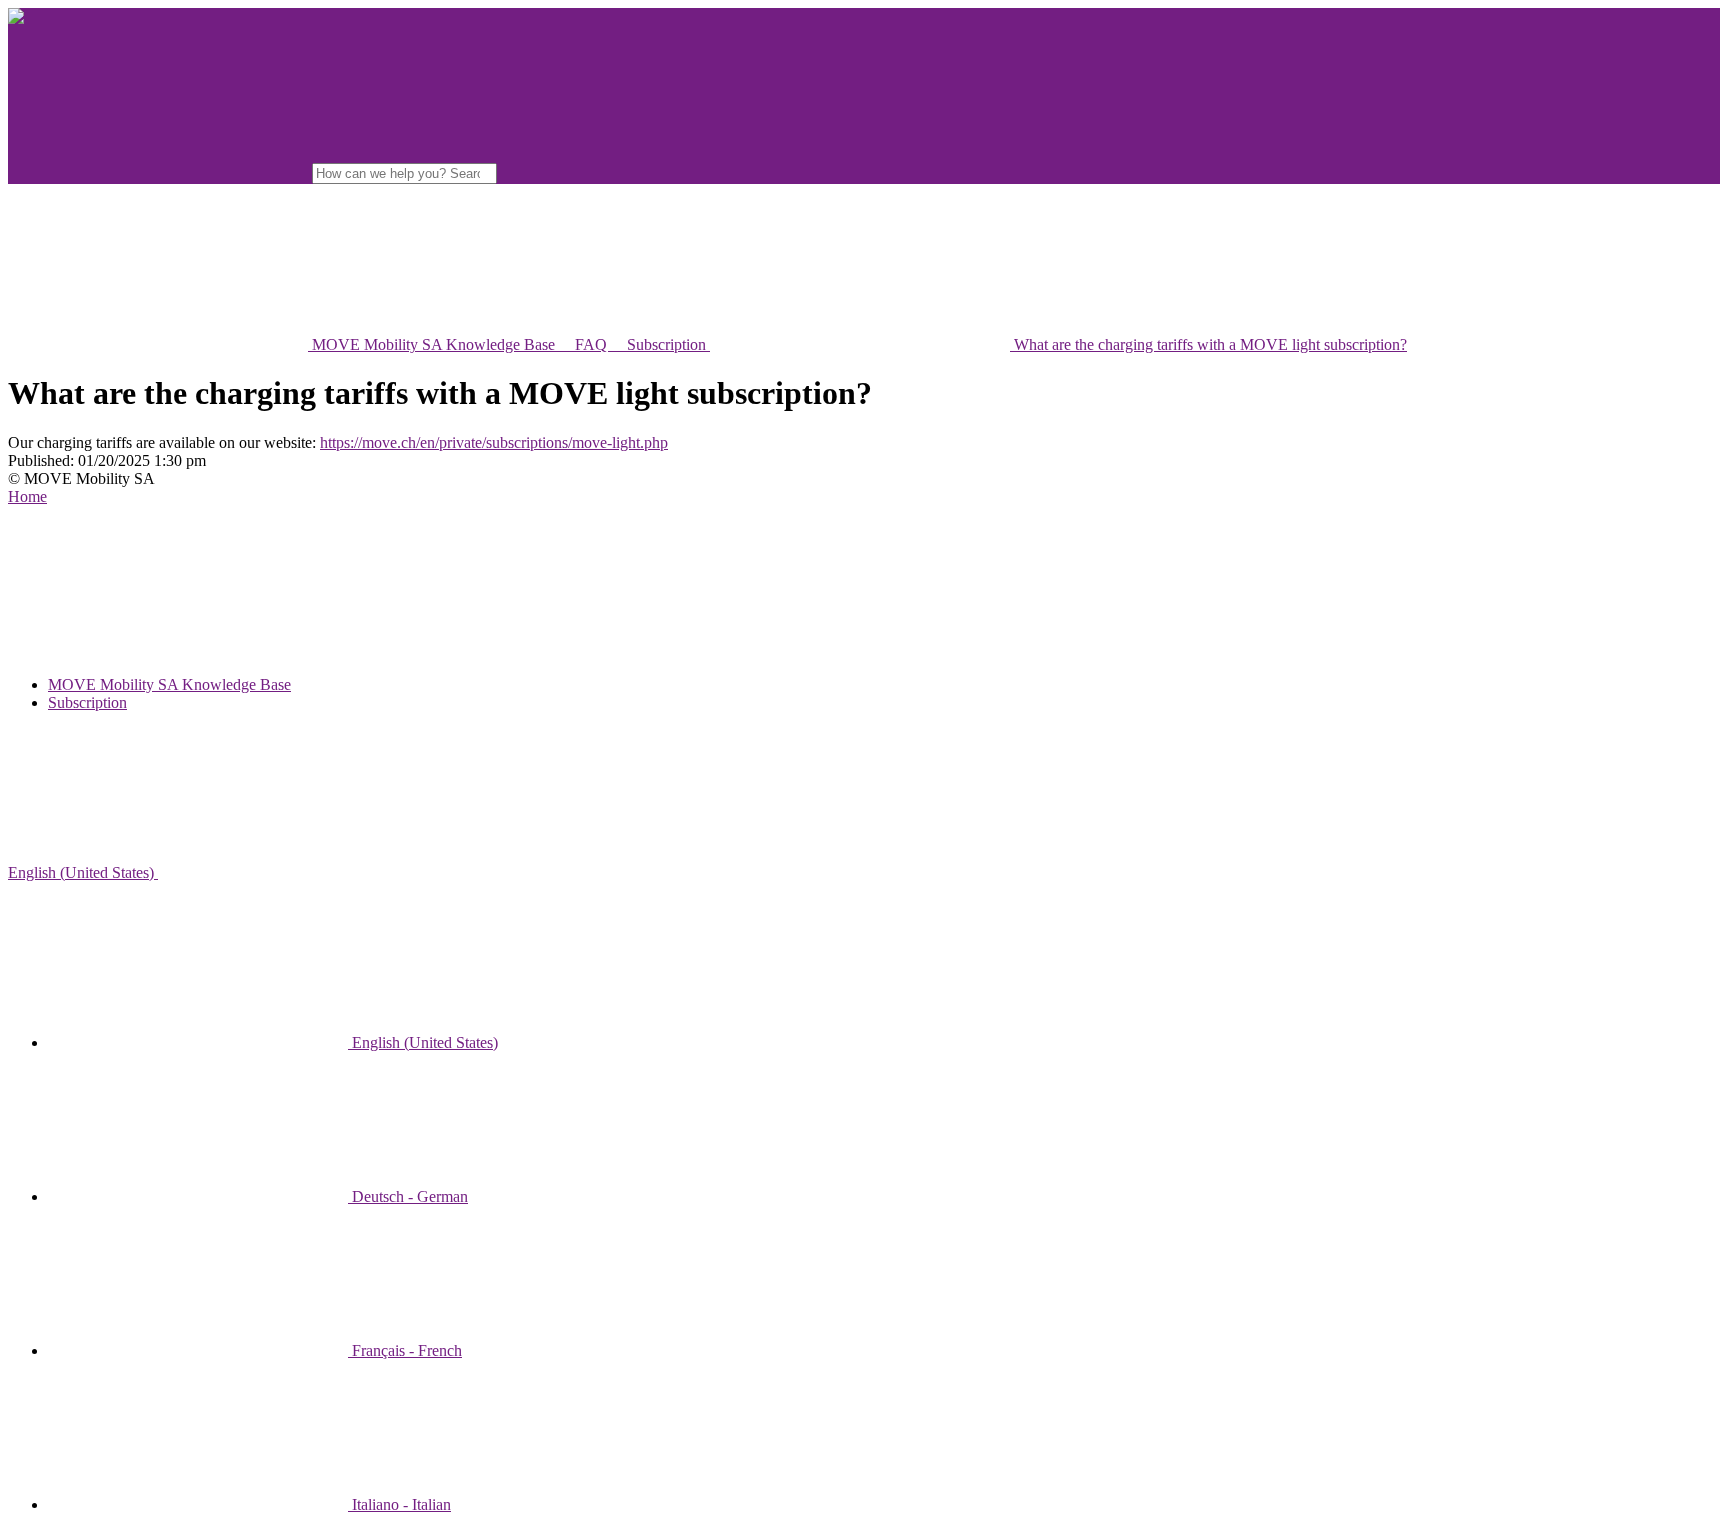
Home (27, 496)
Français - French (405, 1350)
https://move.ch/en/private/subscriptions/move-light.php (494, 442)
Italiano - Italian (399, 1504)
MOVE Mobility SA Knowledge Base (169, 684)
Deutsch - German (408, 1196)
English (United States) (83, 872)
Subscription (87, 702)
